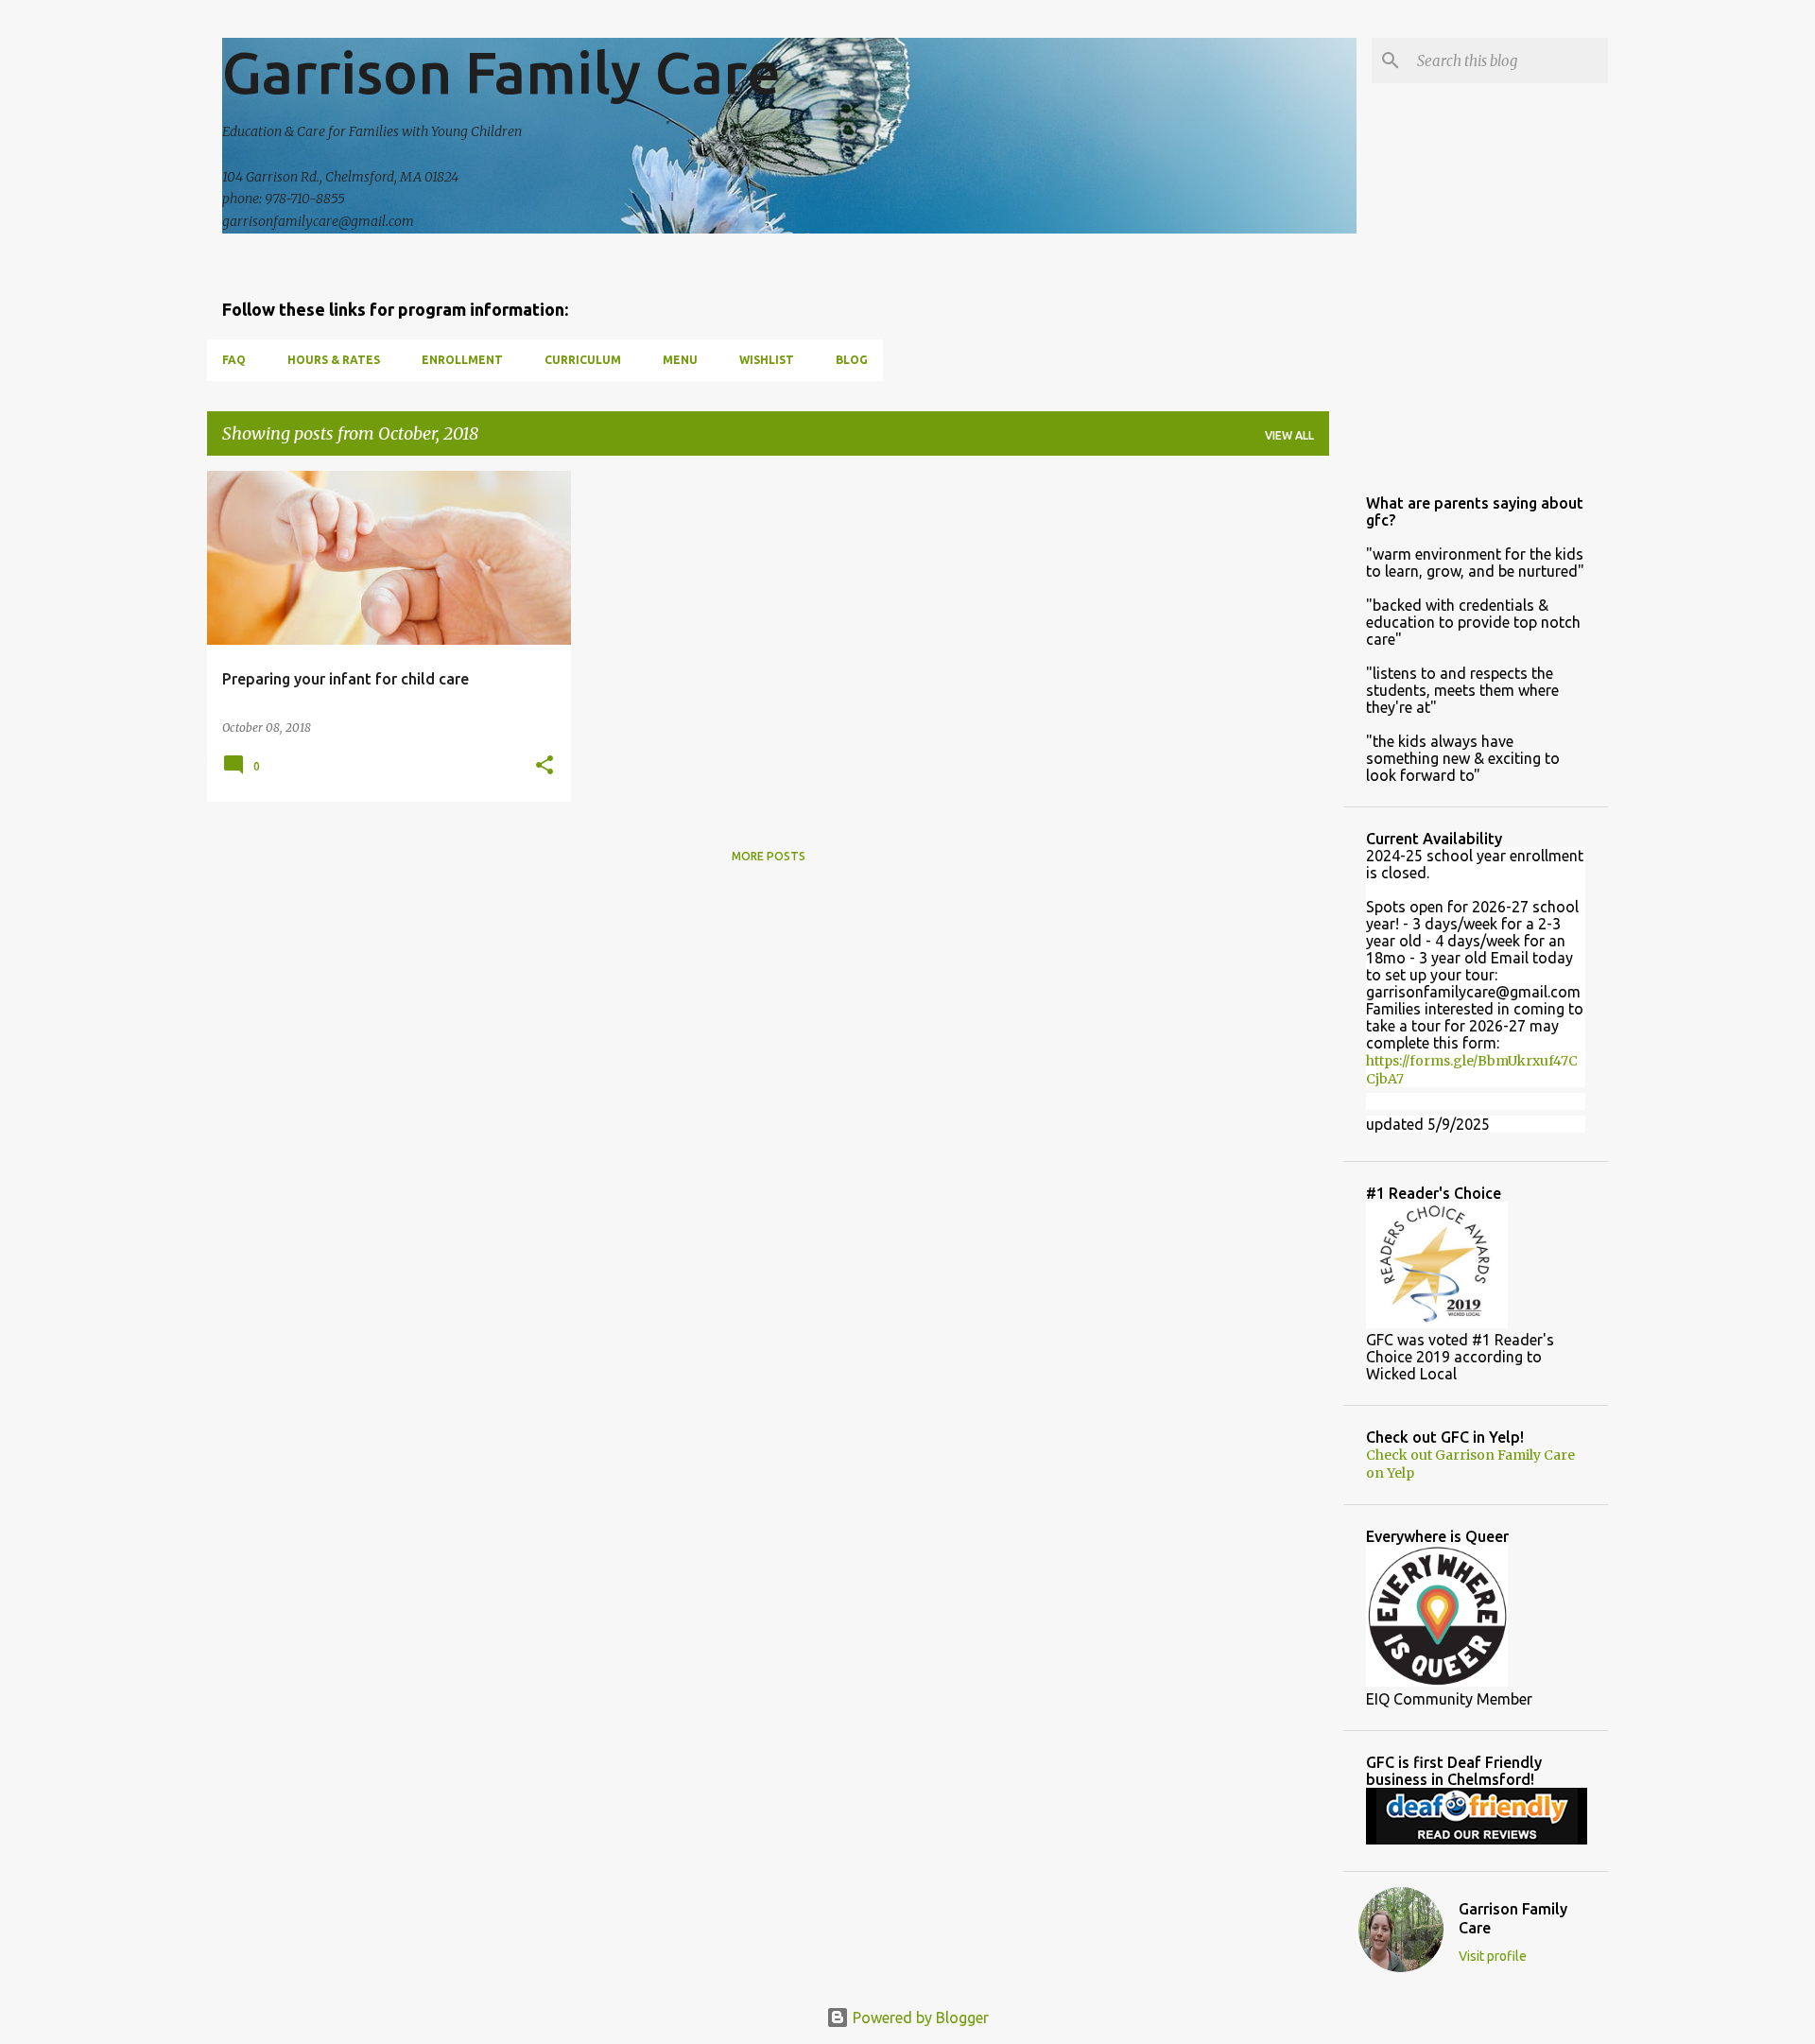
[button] (544, 766)
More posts (769, 856)
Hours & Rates (334, 360)
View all (1289, 435)
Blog (852, 360)
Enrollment (462, 360)
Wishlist (767, 360)
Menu (680, 360)
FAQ (234, 360)
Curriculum (583, 360)
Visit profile (1493, 1956)
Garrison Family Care (501, 72)
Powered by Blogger (919, 2018)
